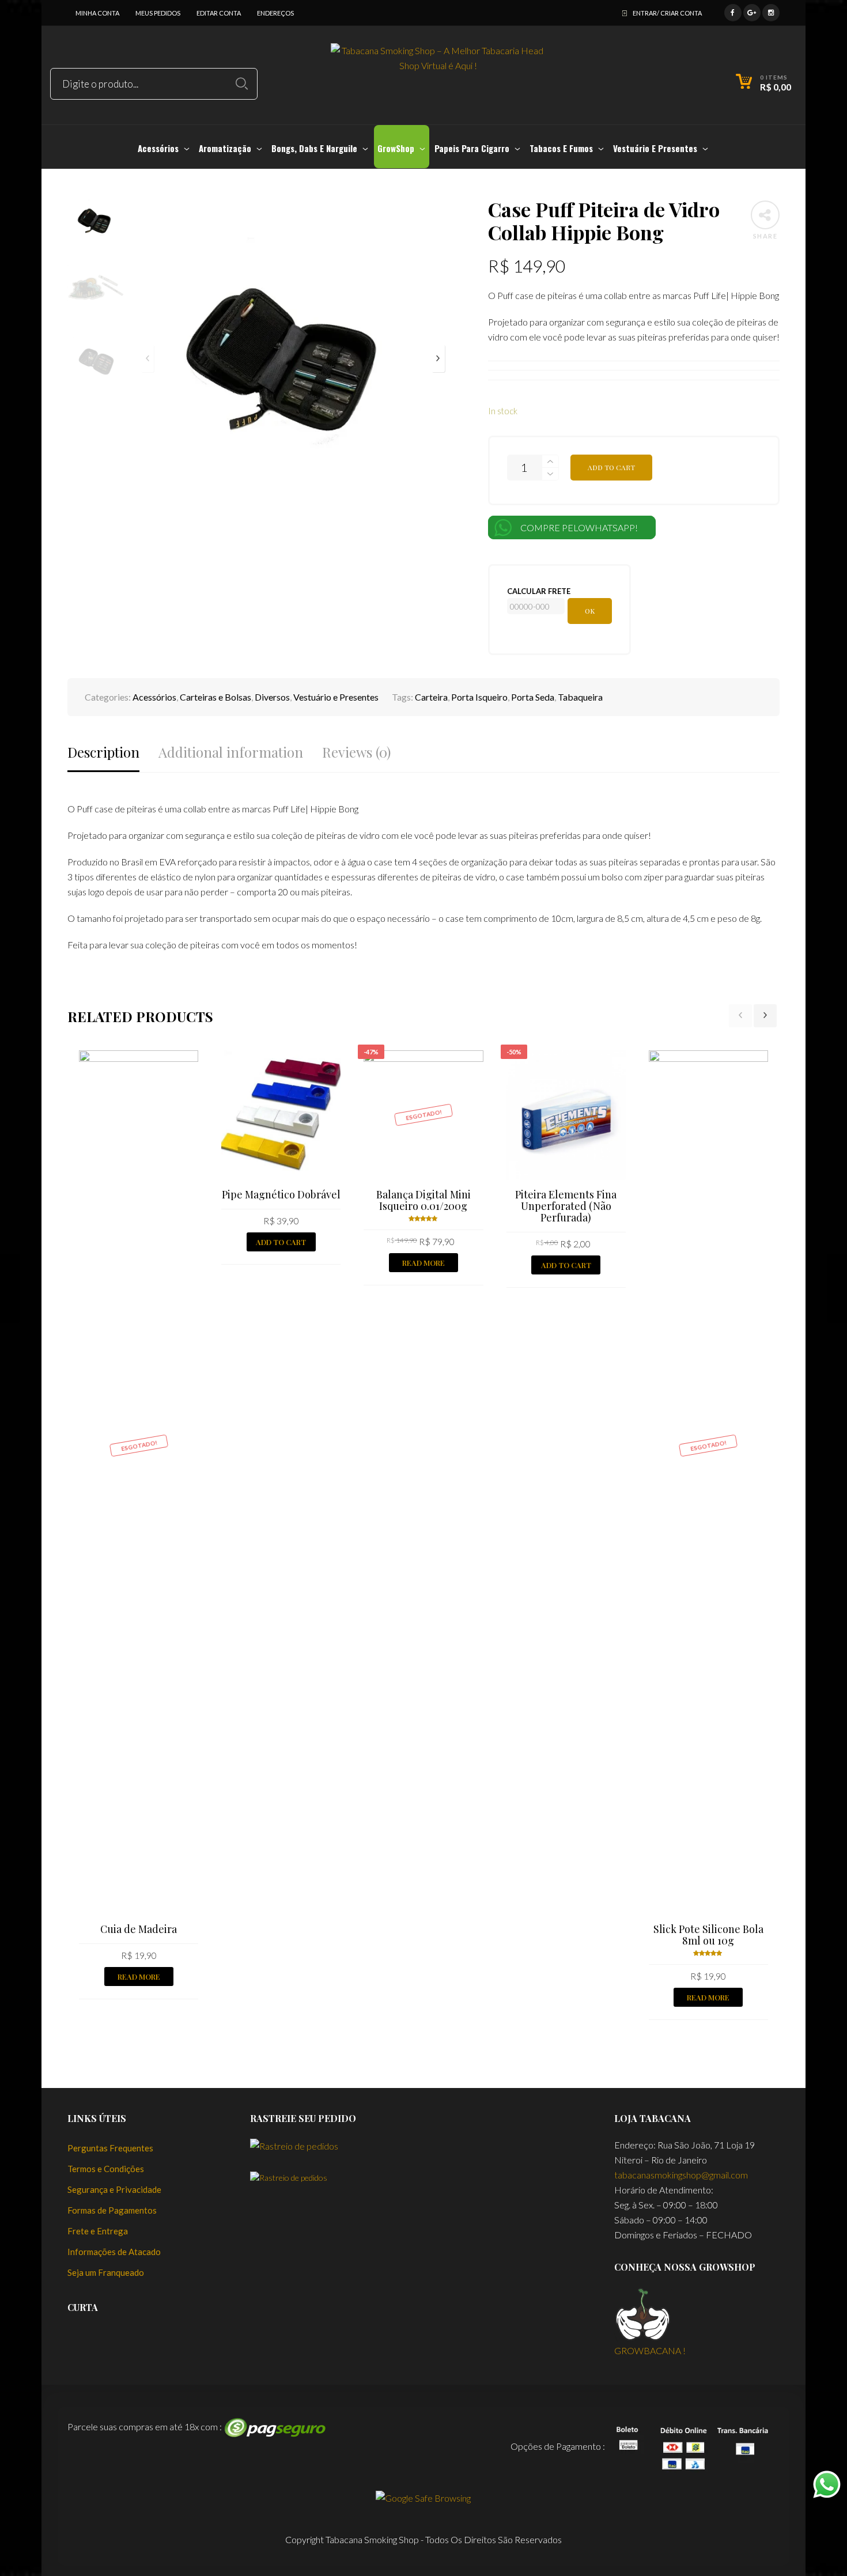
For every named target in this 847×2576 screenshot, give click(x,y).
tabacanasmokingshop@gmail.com (681, 2175)
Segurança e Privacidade (114, 2189)
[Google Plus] (752, 11)
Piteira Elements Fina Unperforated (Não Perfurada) (566, 1206)
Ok (590, 611)
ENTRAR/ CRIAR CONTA (667, 13)
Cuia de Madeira (139, 1929)
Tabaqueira (580, 697)
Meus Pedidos (158, 13)
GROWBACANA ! (650, 2350)
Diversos (272, 697)
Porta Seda (533, 697)
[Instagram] (771, 11)
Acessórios (154, 697)
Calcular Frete (539, 591)
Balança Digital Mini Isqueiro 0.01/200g (423, 1200)
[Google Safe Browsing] (423, 2497)
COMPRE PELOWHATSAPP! (579, 527)
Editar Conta (219, 13)
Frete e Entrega (98, 2231)
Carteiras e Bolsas (215, 697)
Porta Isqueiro (479, 697)
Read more (139, 1977)
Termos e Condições (106, 2169)
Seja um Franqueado (106, 2272)
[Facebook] (733, 11)
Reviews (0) (356, 752)
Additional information (231, 752)
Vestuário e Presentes (336, 697)
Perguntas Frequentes (110, 2148)
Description (103, 752)
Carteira (431, 697)
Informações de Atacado (114, 2252)
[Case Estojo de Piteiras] (10, 1288)
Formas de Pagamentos (112, 2210)
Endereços (275, 13)
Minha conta (97, 13)
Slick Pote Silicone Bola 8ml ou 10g (708, 1935)
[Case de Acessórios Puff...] (837, 1288)
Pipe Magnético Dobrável (281, 1194)
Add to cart (611, 467)
